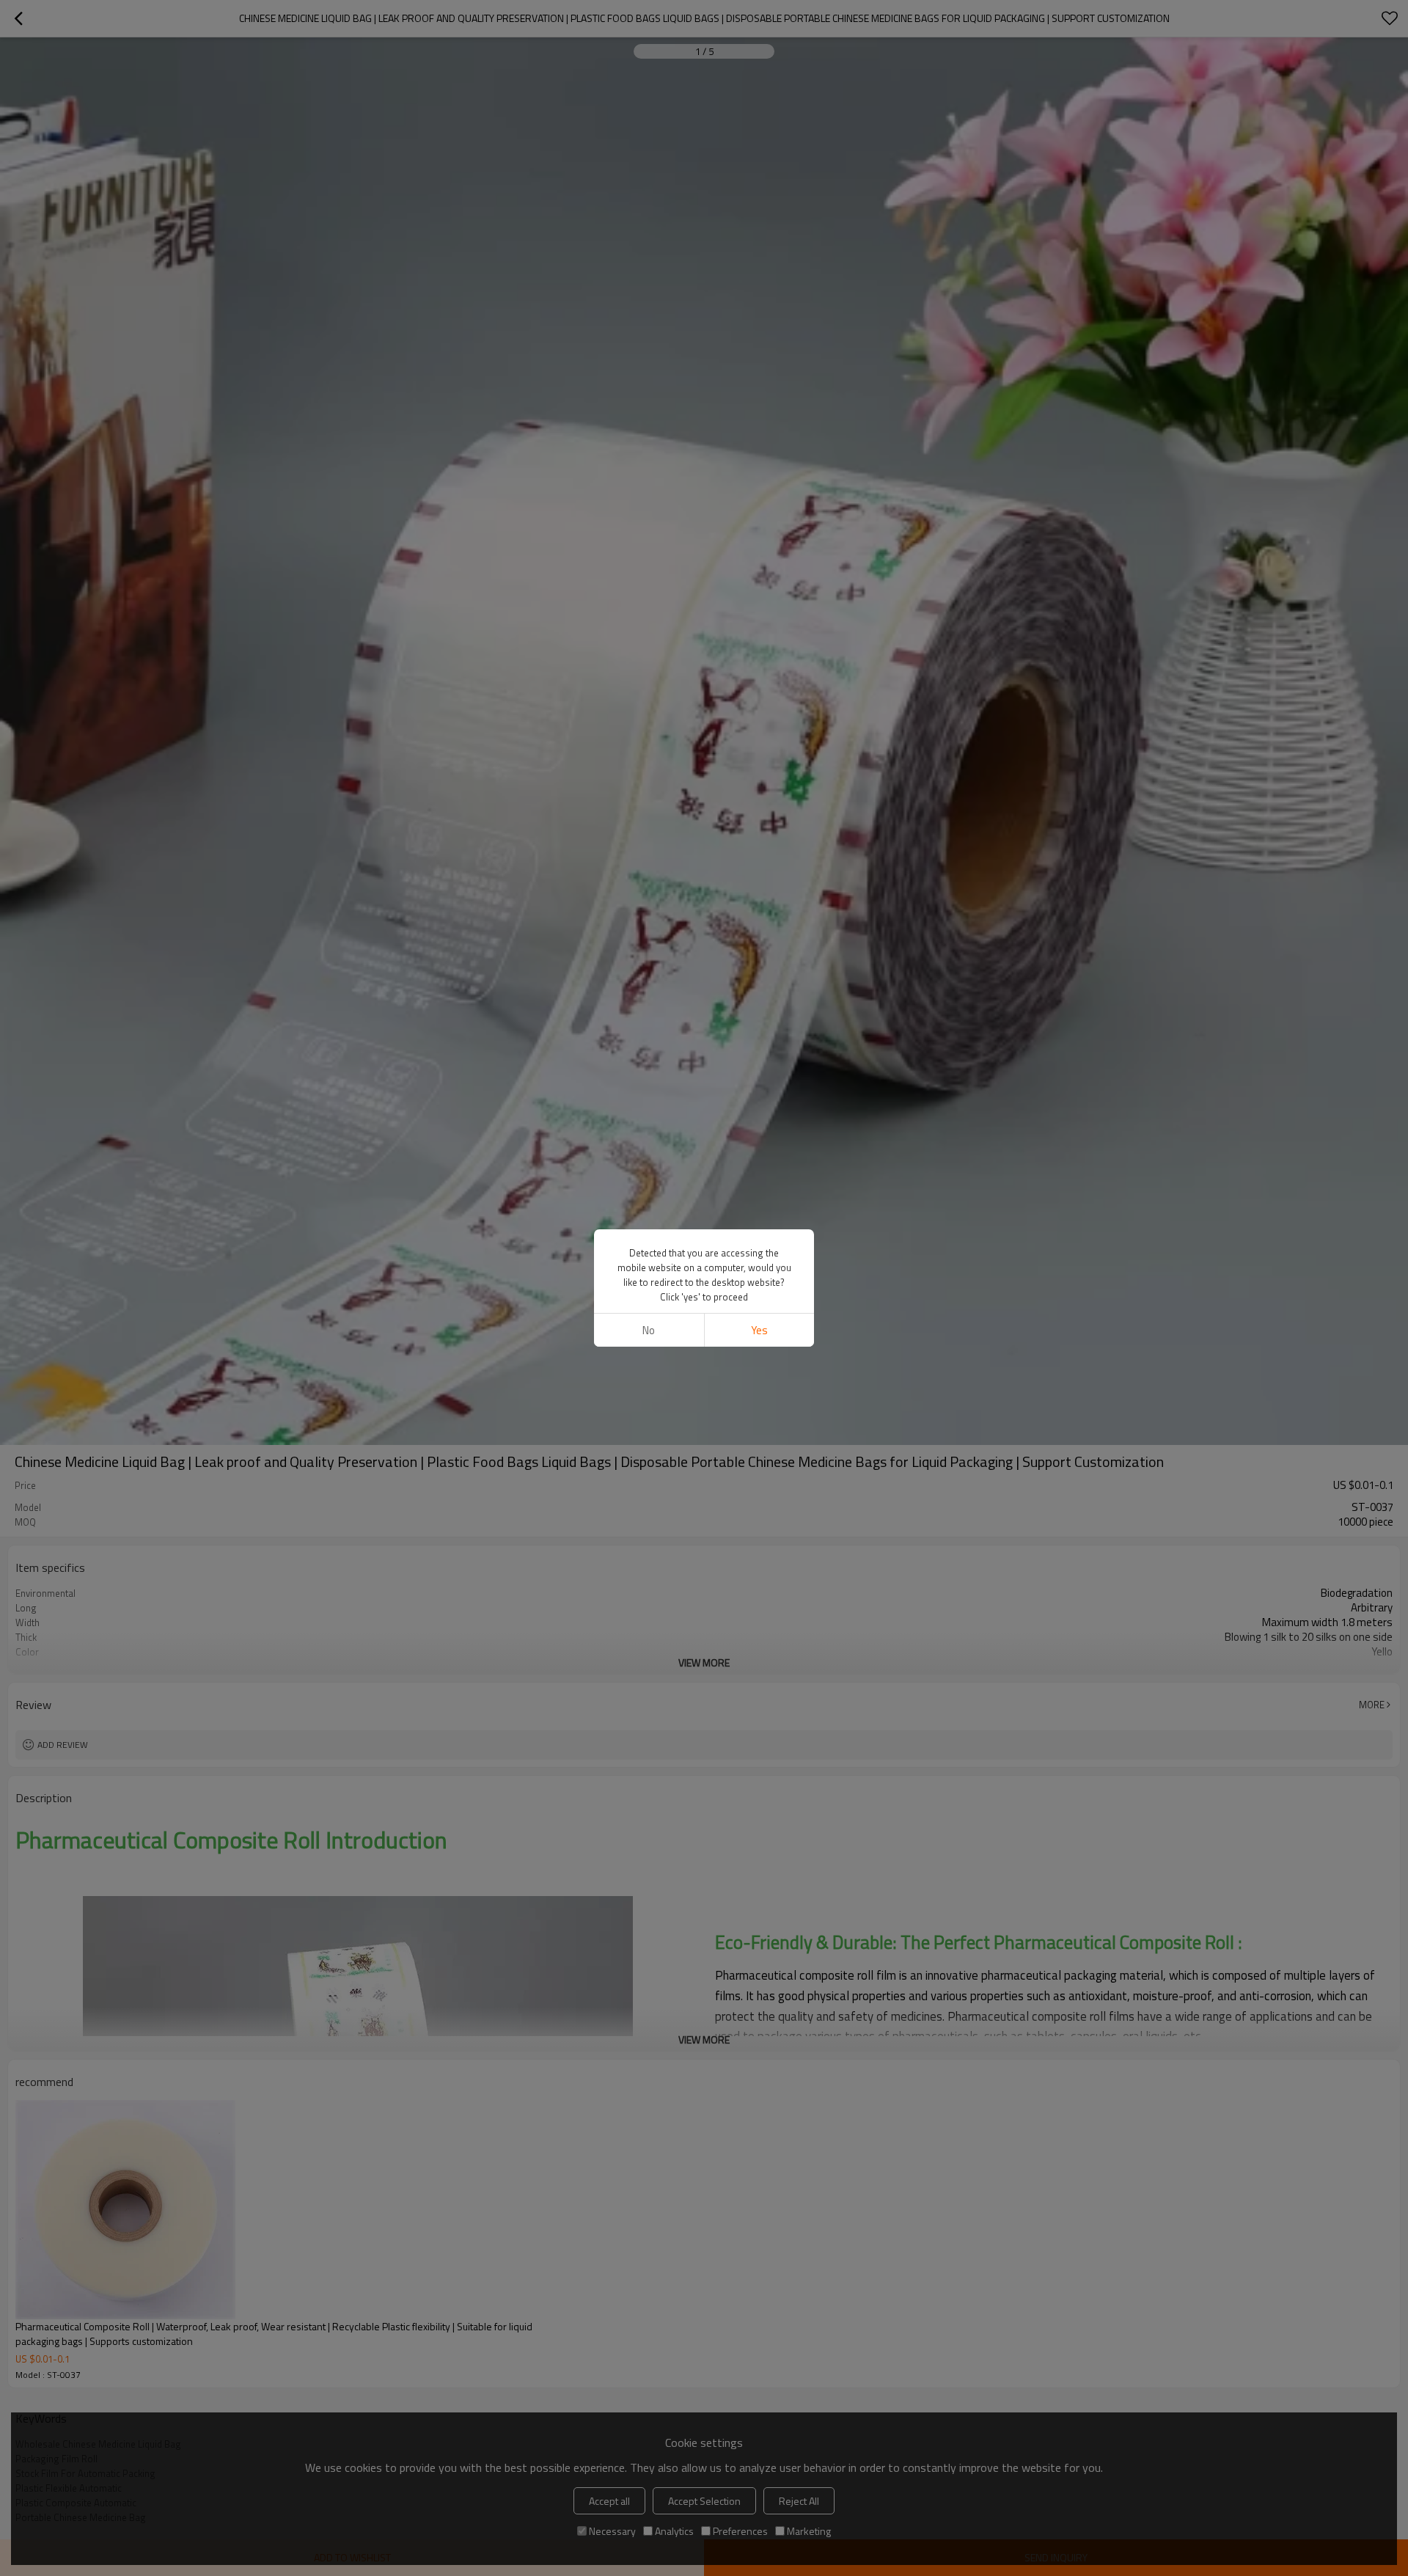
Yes (759, 1330)
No (649, 1330)
